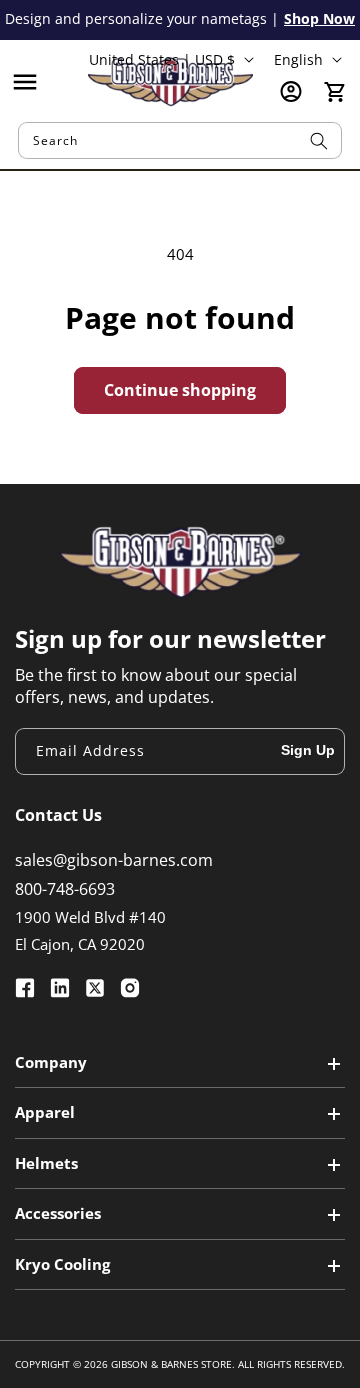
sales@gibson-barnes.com (114, 860)
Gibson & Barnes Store (171, 1364)
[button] (25, 82)
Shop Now (319, 18)
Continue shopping (180, 390)
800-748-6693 (65, 889)
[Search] (319, 140)
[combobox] (180, 140)
